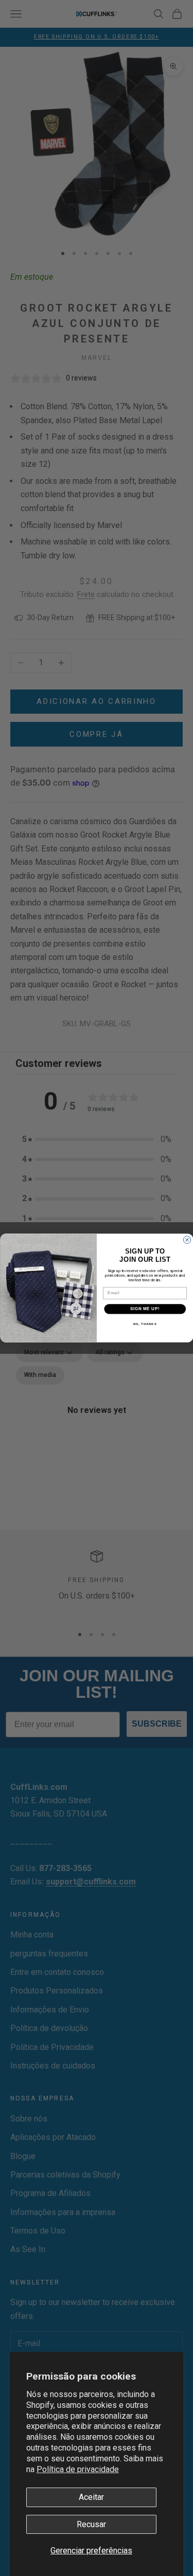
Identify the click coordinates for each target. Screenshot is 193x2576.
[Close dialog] (187, 1240)
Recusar (91, 2524)
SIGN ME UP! (145, 1309)
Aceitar (91, 2497)
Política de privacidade (78, 2469)
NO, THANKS (145, 1324)
